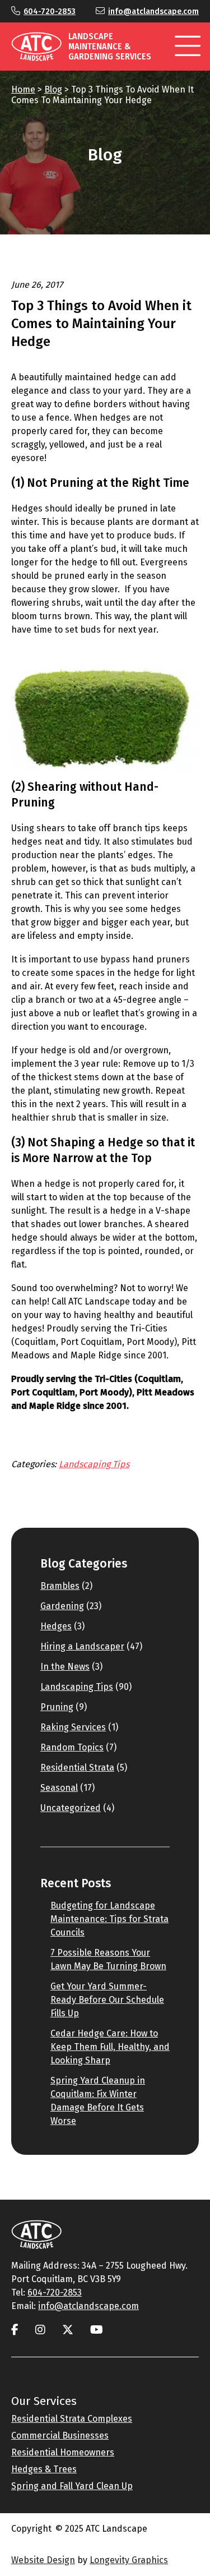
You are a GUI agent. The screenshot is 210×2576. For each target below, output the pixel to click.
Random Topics (72, 1747)
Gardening (62, 1606)
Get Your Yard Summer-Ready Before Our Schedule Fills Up (107, 2000)
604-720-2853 (50, 11)
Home (23, 89)
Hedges (56, 1626)
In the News (65, 1667)
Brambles (60, 1586)
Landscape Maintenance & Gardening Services (110, 46)
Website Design (43, 2560)
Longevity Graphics (129, 2560)
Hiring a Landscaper (82, 1646)
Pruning (57, 1707)
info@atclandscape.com (153, 11)
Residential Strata (77, 1768)
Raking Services (73, 1727)
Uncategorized (71, 1808)
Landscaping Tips (94, 1464)
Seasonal (59, 1788)
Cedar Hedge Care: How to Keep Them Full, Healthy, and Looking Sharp (110, 2047)
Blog (53, 89)
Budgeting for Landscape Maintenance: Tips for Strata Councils (109, 1919)
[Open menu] (188, 47)
